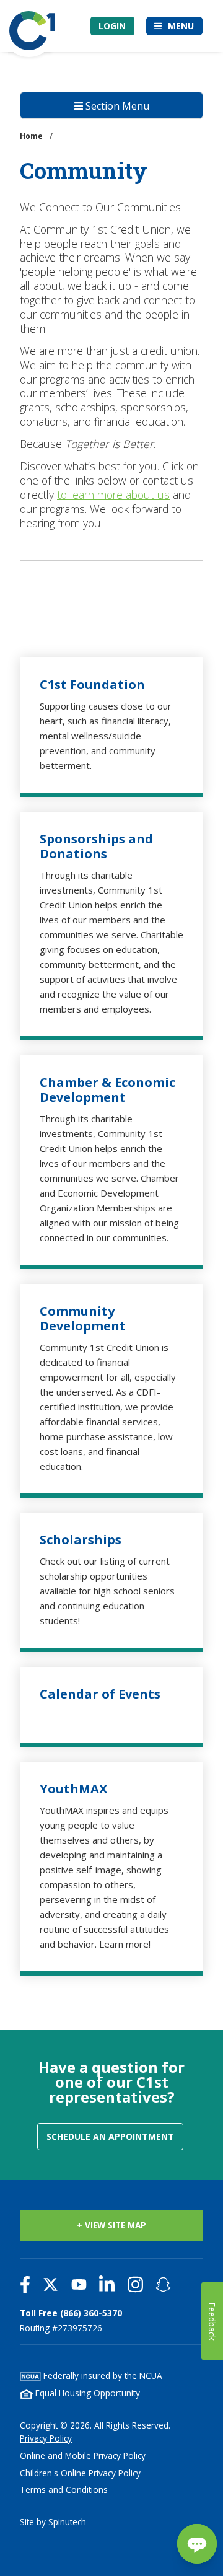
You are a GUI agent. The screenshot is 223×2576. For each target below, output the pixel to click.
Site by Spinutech (53, 2522)
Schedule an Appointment (110, 2136)
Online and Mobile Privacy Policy (83, 2455)
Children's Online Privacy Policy (80, 2473)
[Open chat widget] (197, 2544)
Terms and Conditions (64, 2490)
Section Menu (116, 106)
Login (112, 26)
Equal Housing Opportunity (86, 2393)
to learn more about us (113, 495)
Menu (181, 26)
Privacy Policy (46, 2438)
